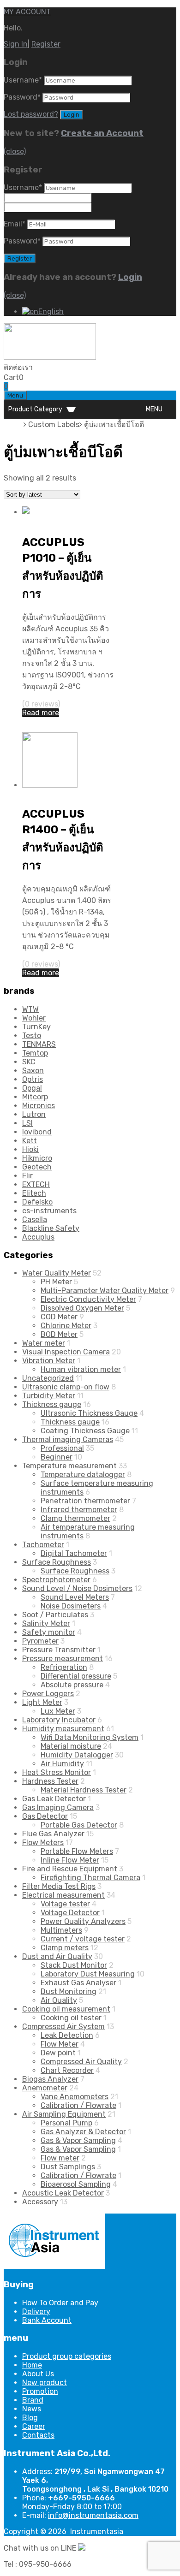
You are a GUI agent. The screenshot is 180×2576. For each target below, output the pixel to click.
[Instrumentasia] (50, 357)
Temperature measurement (69, 1466)
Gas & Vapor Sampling (78, 2140)
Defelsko (37, 1202)
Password (22, 97)
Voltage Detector (70, 1913)
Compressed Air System (63, 2027)
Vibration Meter (49, 1361)
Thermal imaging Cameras (68, 1439)
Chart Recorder (67, 2070)
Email (15, 224)
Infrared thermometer (79, 1510)
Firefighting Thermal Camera (90, 1878)
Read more (41, 713)
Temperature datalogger (83, 1475)
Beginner (57, 1457)
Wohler (34, 1018)
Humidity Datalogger (77, 1755)
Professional (62, 1448)
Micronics (39, 1106)
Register (46, 44)
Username (23, 80)
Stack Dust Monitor (74, 1965)
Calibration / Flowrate (78, 2105)
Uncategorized (48, 1378)
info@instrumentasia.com (93, 2515)
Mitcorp (35, 1097)
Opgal (32, 1088)
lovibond (37, 1132)
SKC (29, 1062)
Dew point (58, 2053)
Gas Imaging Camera (58, 1807)
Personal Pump (66, 2123)
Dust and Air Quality (57, 1956)
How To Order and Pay (60, 2303)
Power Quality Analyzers (83, 1921)
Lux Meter (58, 1711)
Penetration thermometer (85, 1501)
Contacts (38, 2435)
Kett (30, 1141)
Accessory (40, 2202)
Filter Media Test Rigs (59, 1886)
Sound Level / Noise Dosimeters (77, 1588)
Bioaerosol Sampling (76, 2184)
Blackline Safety (51, 1228)
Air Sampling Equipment (64, 2114)
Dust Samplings (68, 2167)
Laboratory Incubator (59, 522)
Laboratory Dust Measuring (88, 1974)
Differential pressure (76, 1676)
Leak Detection (67, 2035)
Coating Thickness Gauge (85, 1431)
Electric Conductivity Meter (88, 1299)
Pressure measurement (63, 1659)
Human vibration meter (81, 1369)
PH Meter (56, 1282)
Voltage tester (65, 1904)
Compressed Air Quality (81, 2062)
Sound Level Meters (75, 1597)
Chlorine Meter (66, 1326)
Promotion (40, 2391)
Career (34, 2426)
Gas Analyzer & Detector (83, 2132)
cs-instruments (49, 1211)
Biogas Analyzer (50, 2079)
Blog (30, 2418)
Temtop (35, 1053)
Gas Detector (45, 1816)
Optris (33, 1079)
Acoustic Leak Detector (63, 2193)
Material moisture (71, 1746)
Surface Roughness (57, 1562)
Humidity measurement (63, 1729)
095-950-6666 (59, 367)
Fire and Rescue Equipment (70, 1869)
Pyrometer (40, 1641)
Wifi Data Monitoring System (90, 1737)
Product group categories (67, 2356)
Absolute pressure (72, 1685)
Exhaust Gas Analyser (78, 1983)
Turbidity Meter (49, 1396)
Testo (32, 1036)
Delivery (36, 2312)
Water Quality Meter (57, 1273)
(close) (15, 151)
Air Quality (59, 2000)
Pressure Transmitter (59, 1650)
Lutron (34, 1114)
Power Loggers (48, 1694)
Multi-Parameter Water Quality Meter (105, 1291)
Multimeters (61, 1930)
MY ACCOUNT (27, 12)
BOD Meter (59, 1334)
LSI (27, 1123)
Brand (33, 2400)
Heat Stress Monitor (57, 1772)
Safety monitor (49, 1632)
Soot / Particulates (55, 1615)
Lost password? (31, 114)
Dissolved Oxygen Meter (82, 1308)
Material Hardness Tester (84, 1790)
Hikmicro (37, 1158)
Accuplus (38, 1237)
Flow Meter (60, 2044)
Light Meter (42, 1702)
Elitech (34, 1193)
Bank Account (47, 2320)
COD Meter (59, 1317)
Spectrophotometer (56, 1580)
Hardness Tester (50, 1781)
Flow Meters (43, 1843)
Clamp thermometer (75, 1518)
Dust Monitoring (69, 1991)
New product (45, 2383)
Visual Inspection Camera (66, 1352)
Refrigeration (64, 1667)
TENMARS (39, 1044)
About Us (38, 2374)
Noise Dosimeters (71, 1606)
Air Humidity (62, 1764)
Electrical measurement (63, 1895)
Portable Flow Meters (77, 1851)
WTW (30, 1009)
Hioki (30, 1149)
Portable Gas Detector (79, 1825)
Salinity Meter (46, 1623)
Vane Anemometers (75, 2097)
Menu (15, 395)
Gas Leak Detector (54, 1799)
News (32, 2409)
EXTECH (36, 1184)
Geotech (37, 1167)
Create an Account (102, 133)
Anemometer (45, 2088)
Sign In (16, 44)
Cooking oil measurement (66, 2009)
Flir (27, 1176)
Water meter (44, 1343)
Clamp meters (65, 1948)
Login (130, 277)
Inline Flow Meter (70, 1860)
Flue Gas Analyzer (53, 1834)
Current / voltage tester (83, 1939)
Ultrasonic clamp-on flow (66, 1387)
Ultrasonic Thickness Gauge (89, 1413)
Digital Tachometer (74, 1553)
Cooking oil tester (71, 2018)
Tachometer (43, 1545)
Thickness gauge (52, 1404)
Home (14, 424)
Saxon (33, 1071)
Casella (35, 1220)
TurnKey (36, 1027)
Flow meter (60, 2158)
